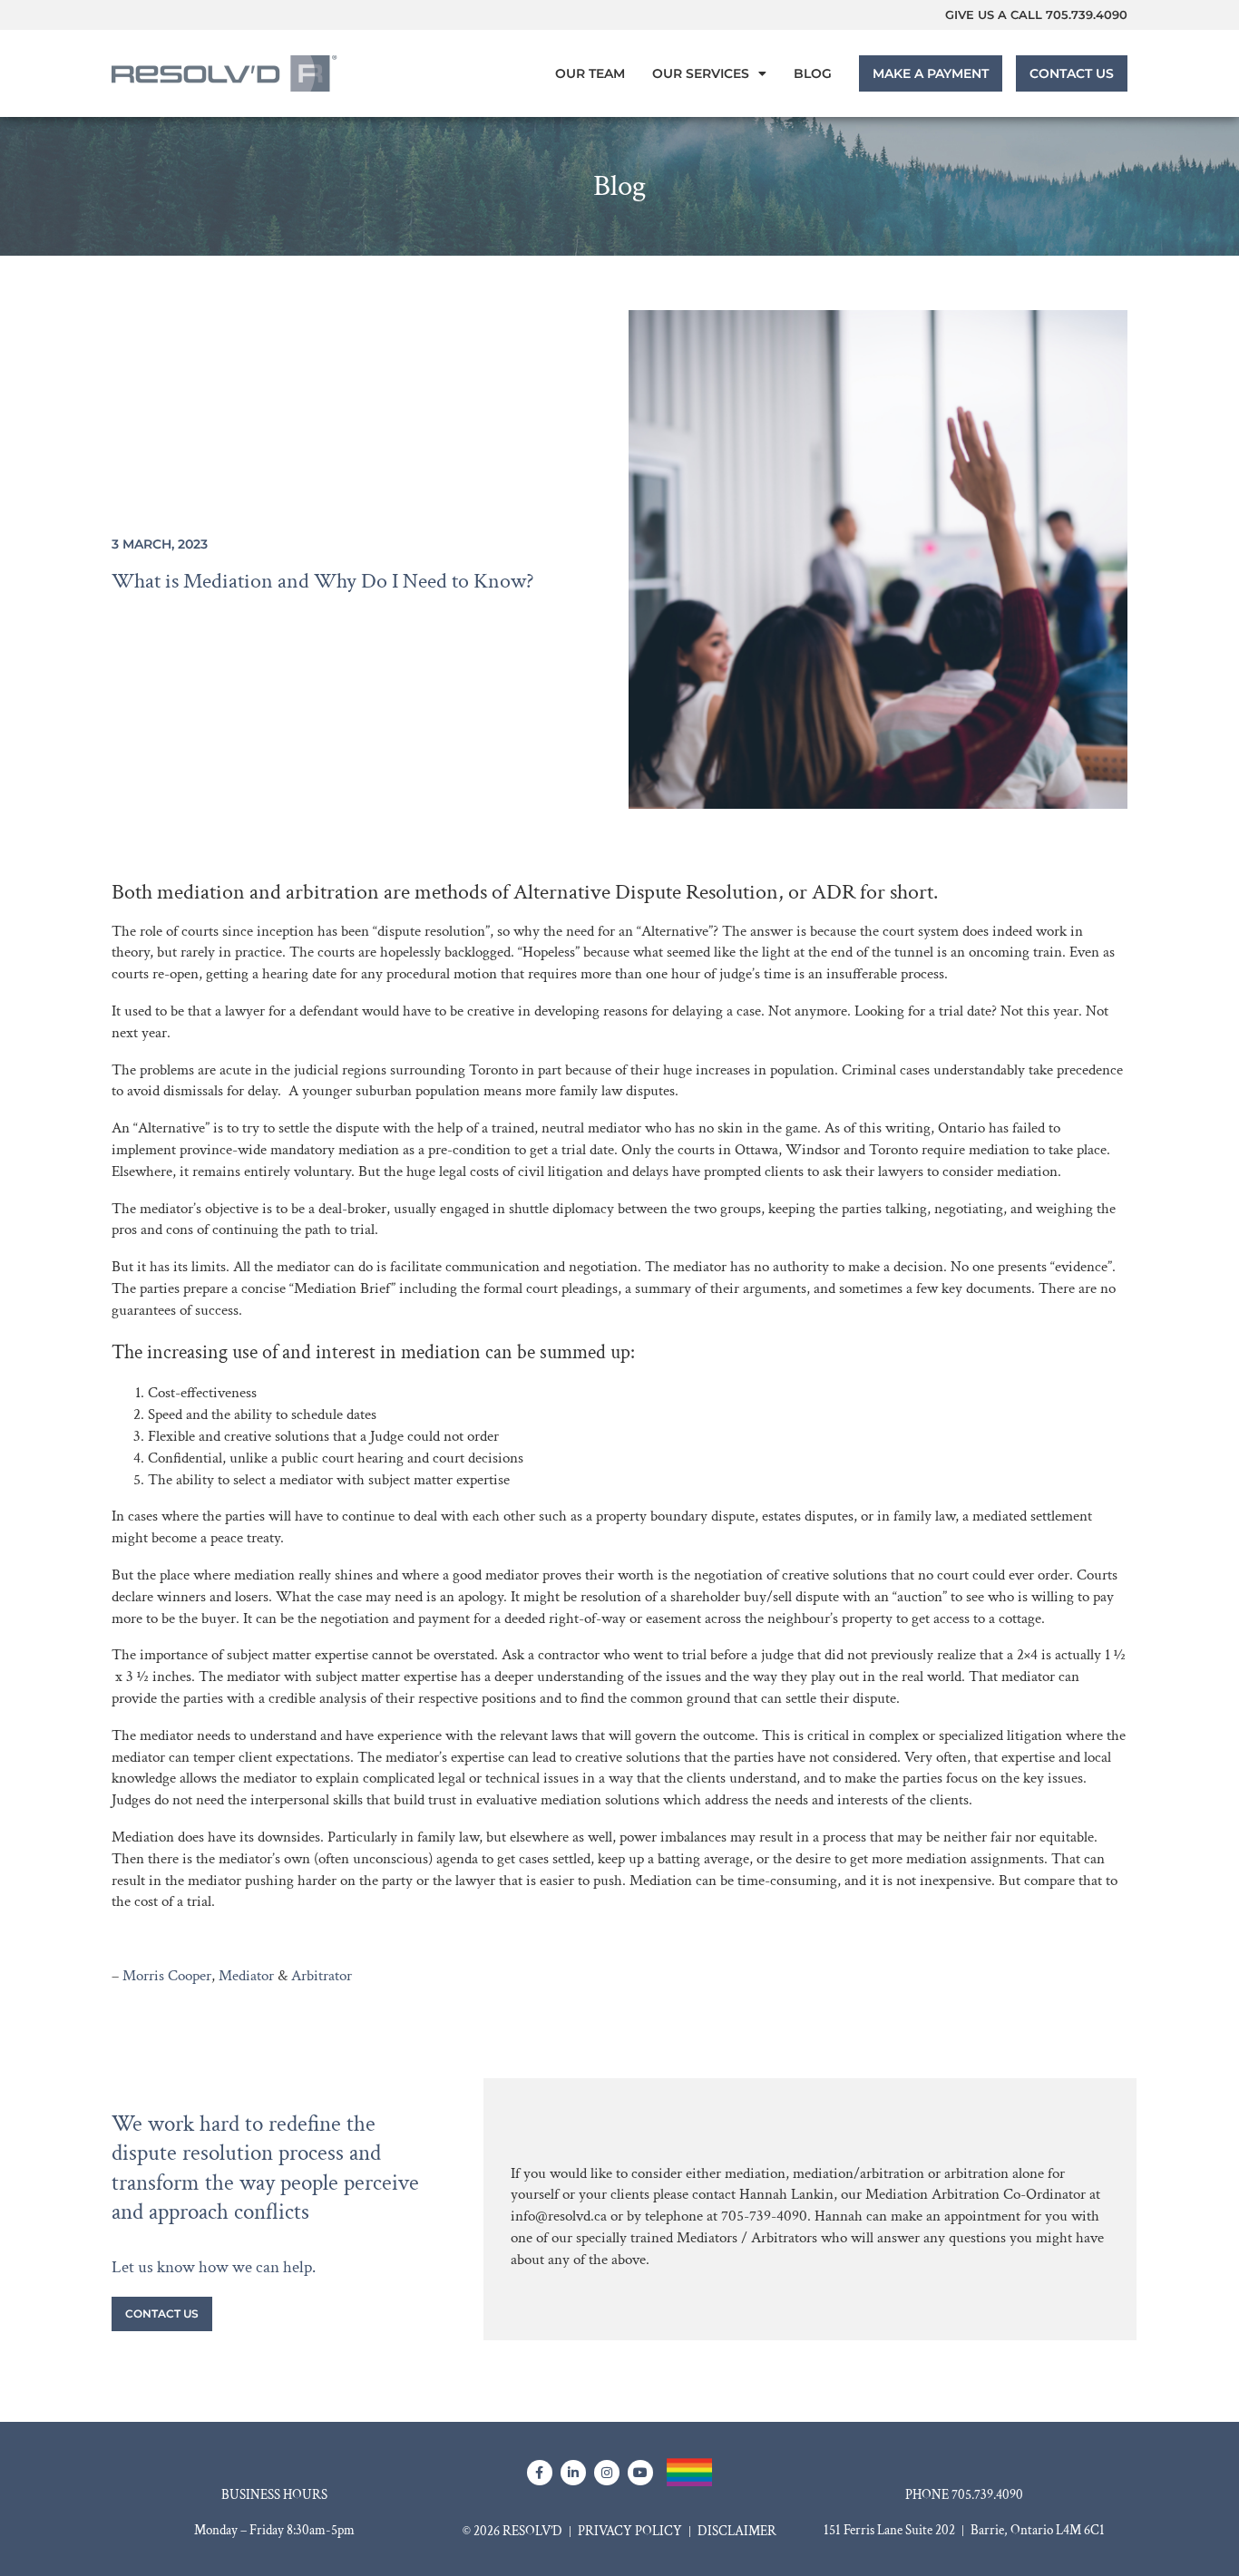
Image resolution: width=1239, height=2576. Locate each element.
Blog (813, 73)
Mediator (246, 1976)
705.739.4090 (1087, 15)
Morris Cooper (167, 1976)
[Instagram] (607, 2473)
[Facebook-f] (540, 2473)
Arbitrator (322, 1976)
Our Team (590, 73)
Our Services (701, 73)
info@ (529, 2216)
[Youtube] (640, 2473)
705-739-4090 (764, 2216)
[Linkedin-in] (573, 2473)
